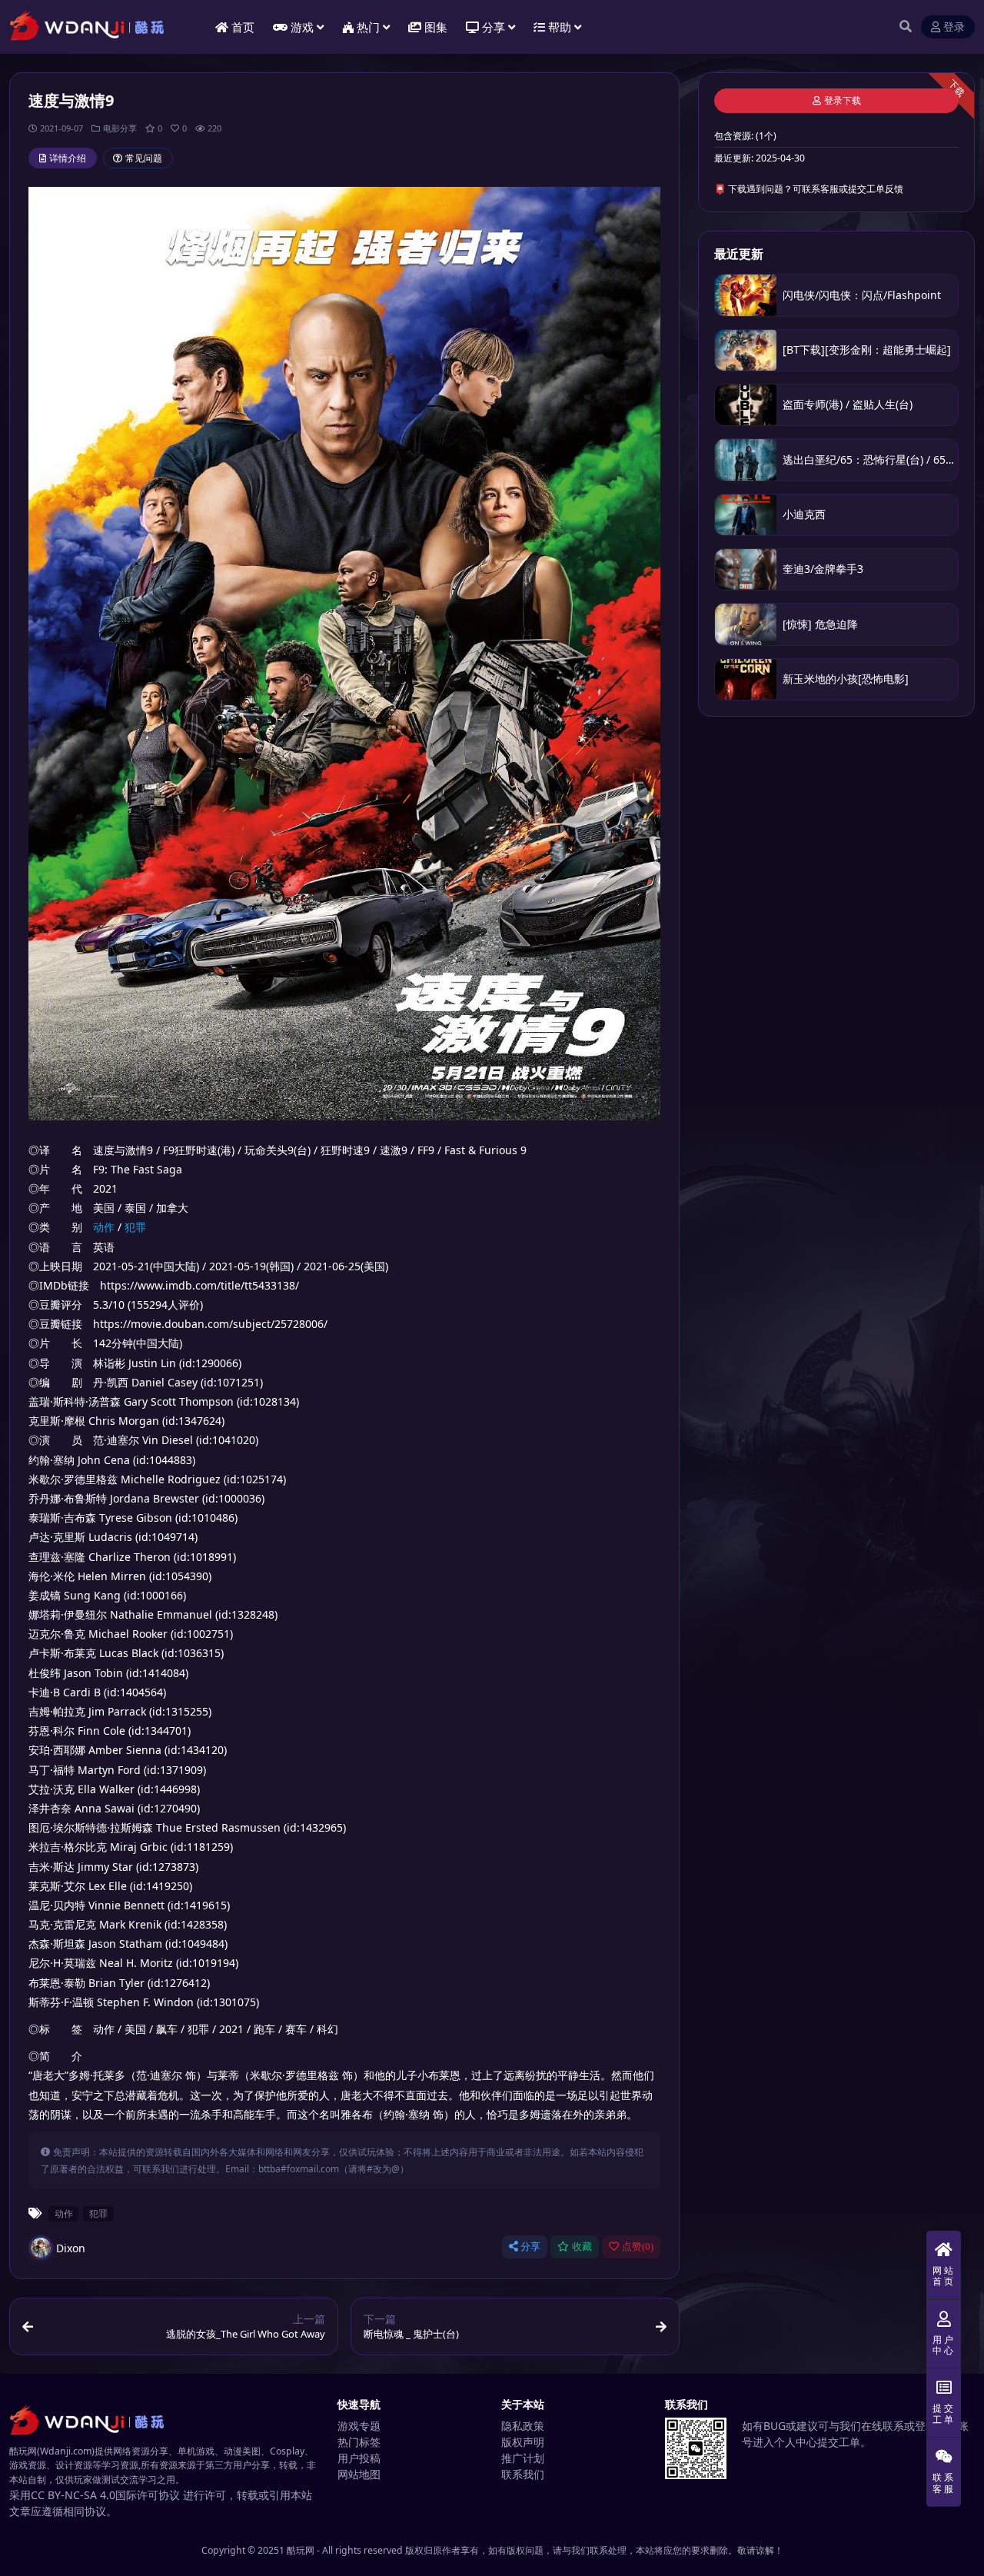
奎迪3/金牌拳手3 (823, 569)
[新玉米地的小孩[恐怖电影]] (746, 679)
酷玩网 (301, 2550)
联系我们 (523, 2474)
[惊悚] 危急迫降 (820, 624)
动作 (104, 1227)
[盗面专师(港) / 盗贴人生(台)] (746, 405)
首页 (243, 27)
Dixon (71, 2248)
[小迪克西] (746, 515)
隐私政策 (523, 2426)
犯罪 (135, 1227)
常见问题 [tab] (144, 158)
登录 (954, 27)
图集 (436, 27)
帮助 (560, 27)
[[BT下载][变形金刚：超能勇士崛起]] (746, 350)
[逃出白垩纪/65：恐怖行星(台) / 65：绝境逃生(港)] (746, 459)
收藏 (582, 2247)
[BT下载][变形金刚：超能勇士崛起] (867, 349)
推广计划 (523, 2458)
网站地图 (359, 2474)
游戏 (302, 27)
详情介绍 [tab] (68, 158)
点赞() (638, 2247)
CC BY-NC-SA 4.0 (73, 2495)
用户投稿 (359, 2458)
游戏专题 (359, 2426)
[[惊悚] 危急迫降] (746, 624)
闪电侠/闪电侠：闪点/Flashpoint (862, 295)
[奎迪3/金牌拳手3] (746, 569)
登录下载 (843, 101)
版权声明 (523, 2442)
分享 (530, 2247)
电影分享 (120, 128)
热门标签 (359, 2442)
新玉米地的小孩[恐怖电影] (846, 679)
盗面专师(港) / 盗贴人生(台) (848, 404)
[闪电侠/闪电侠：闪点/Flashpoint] (746, 295)
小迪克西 (804, 514)
